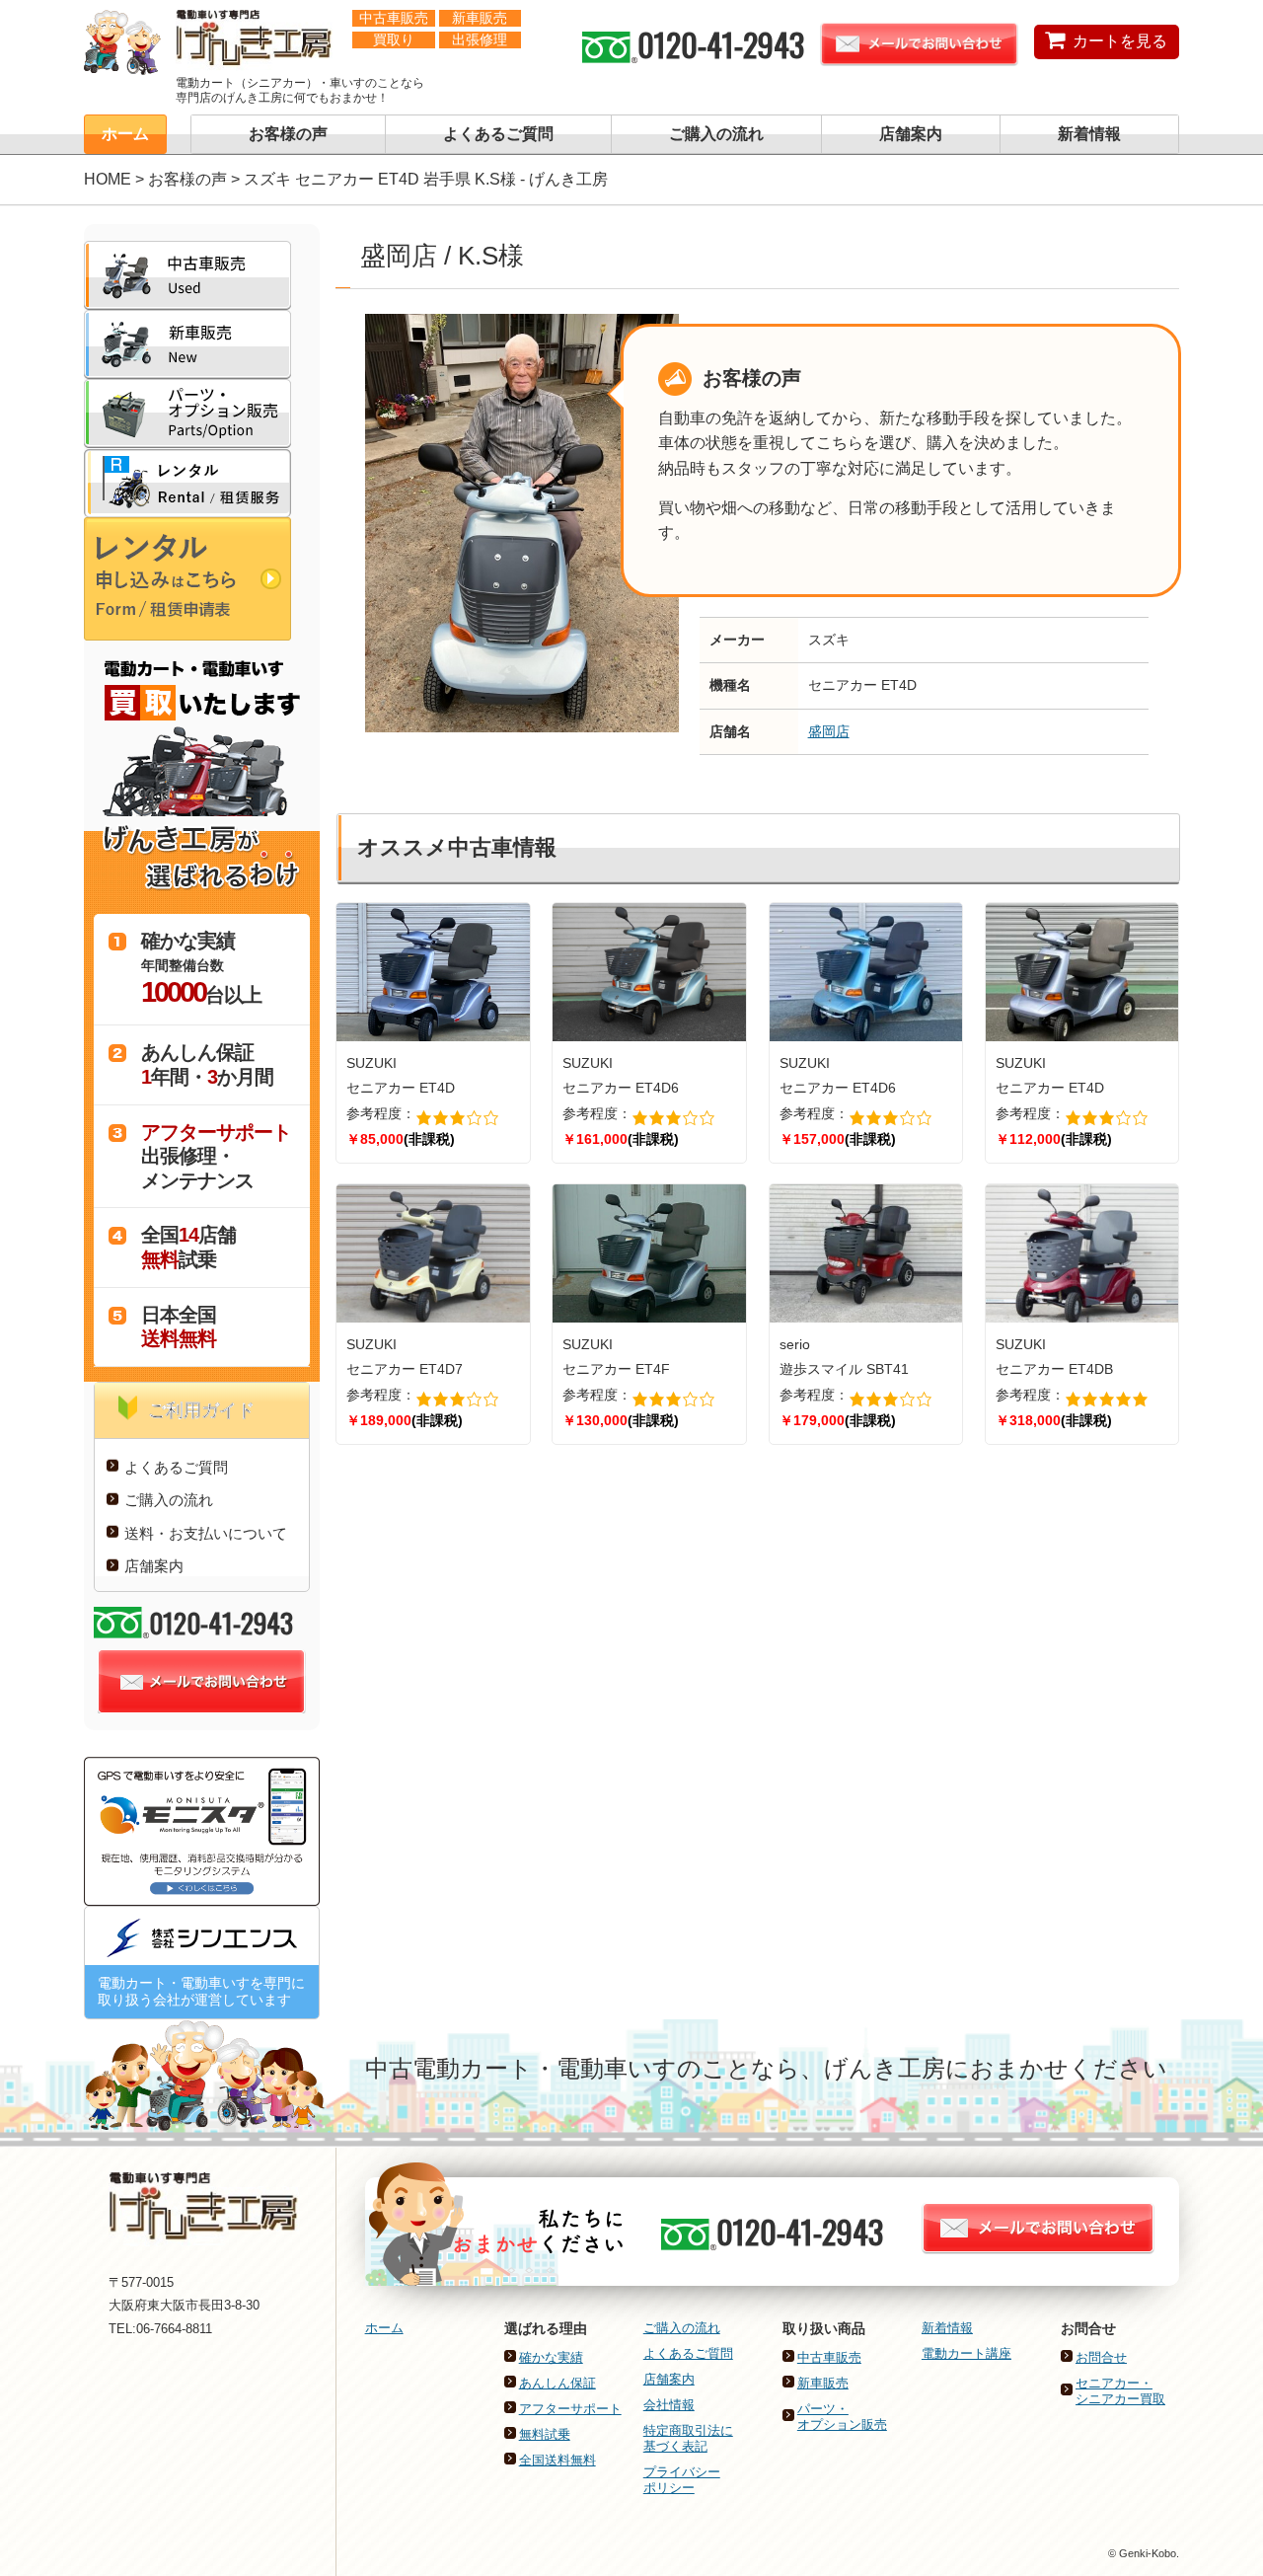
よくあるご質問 (498, 134)
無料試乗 (545, 2434)
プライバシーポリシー (682, 2480)
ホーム (125, 134)
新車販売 (823, 2383)
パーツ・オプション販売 (842, 2417)
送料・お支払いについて (206, 1533)
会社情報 (669, 2405)
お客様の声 (288, 134)
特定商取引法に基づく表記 (688, 2438)
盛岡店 (829, 731)
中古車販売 (829, 2357)
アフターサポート (570, 2409)
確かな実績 (551, 2357)
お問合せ (1101, 2357)
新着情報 (1089, 134)
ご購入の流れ (716, 134)
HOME (108, 179)
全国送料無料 (557, 2460)
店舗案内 (911, 134)
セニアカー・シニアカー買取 (1120, 2391)
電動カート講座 (966, 2353)
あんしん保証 (557, 2383)
